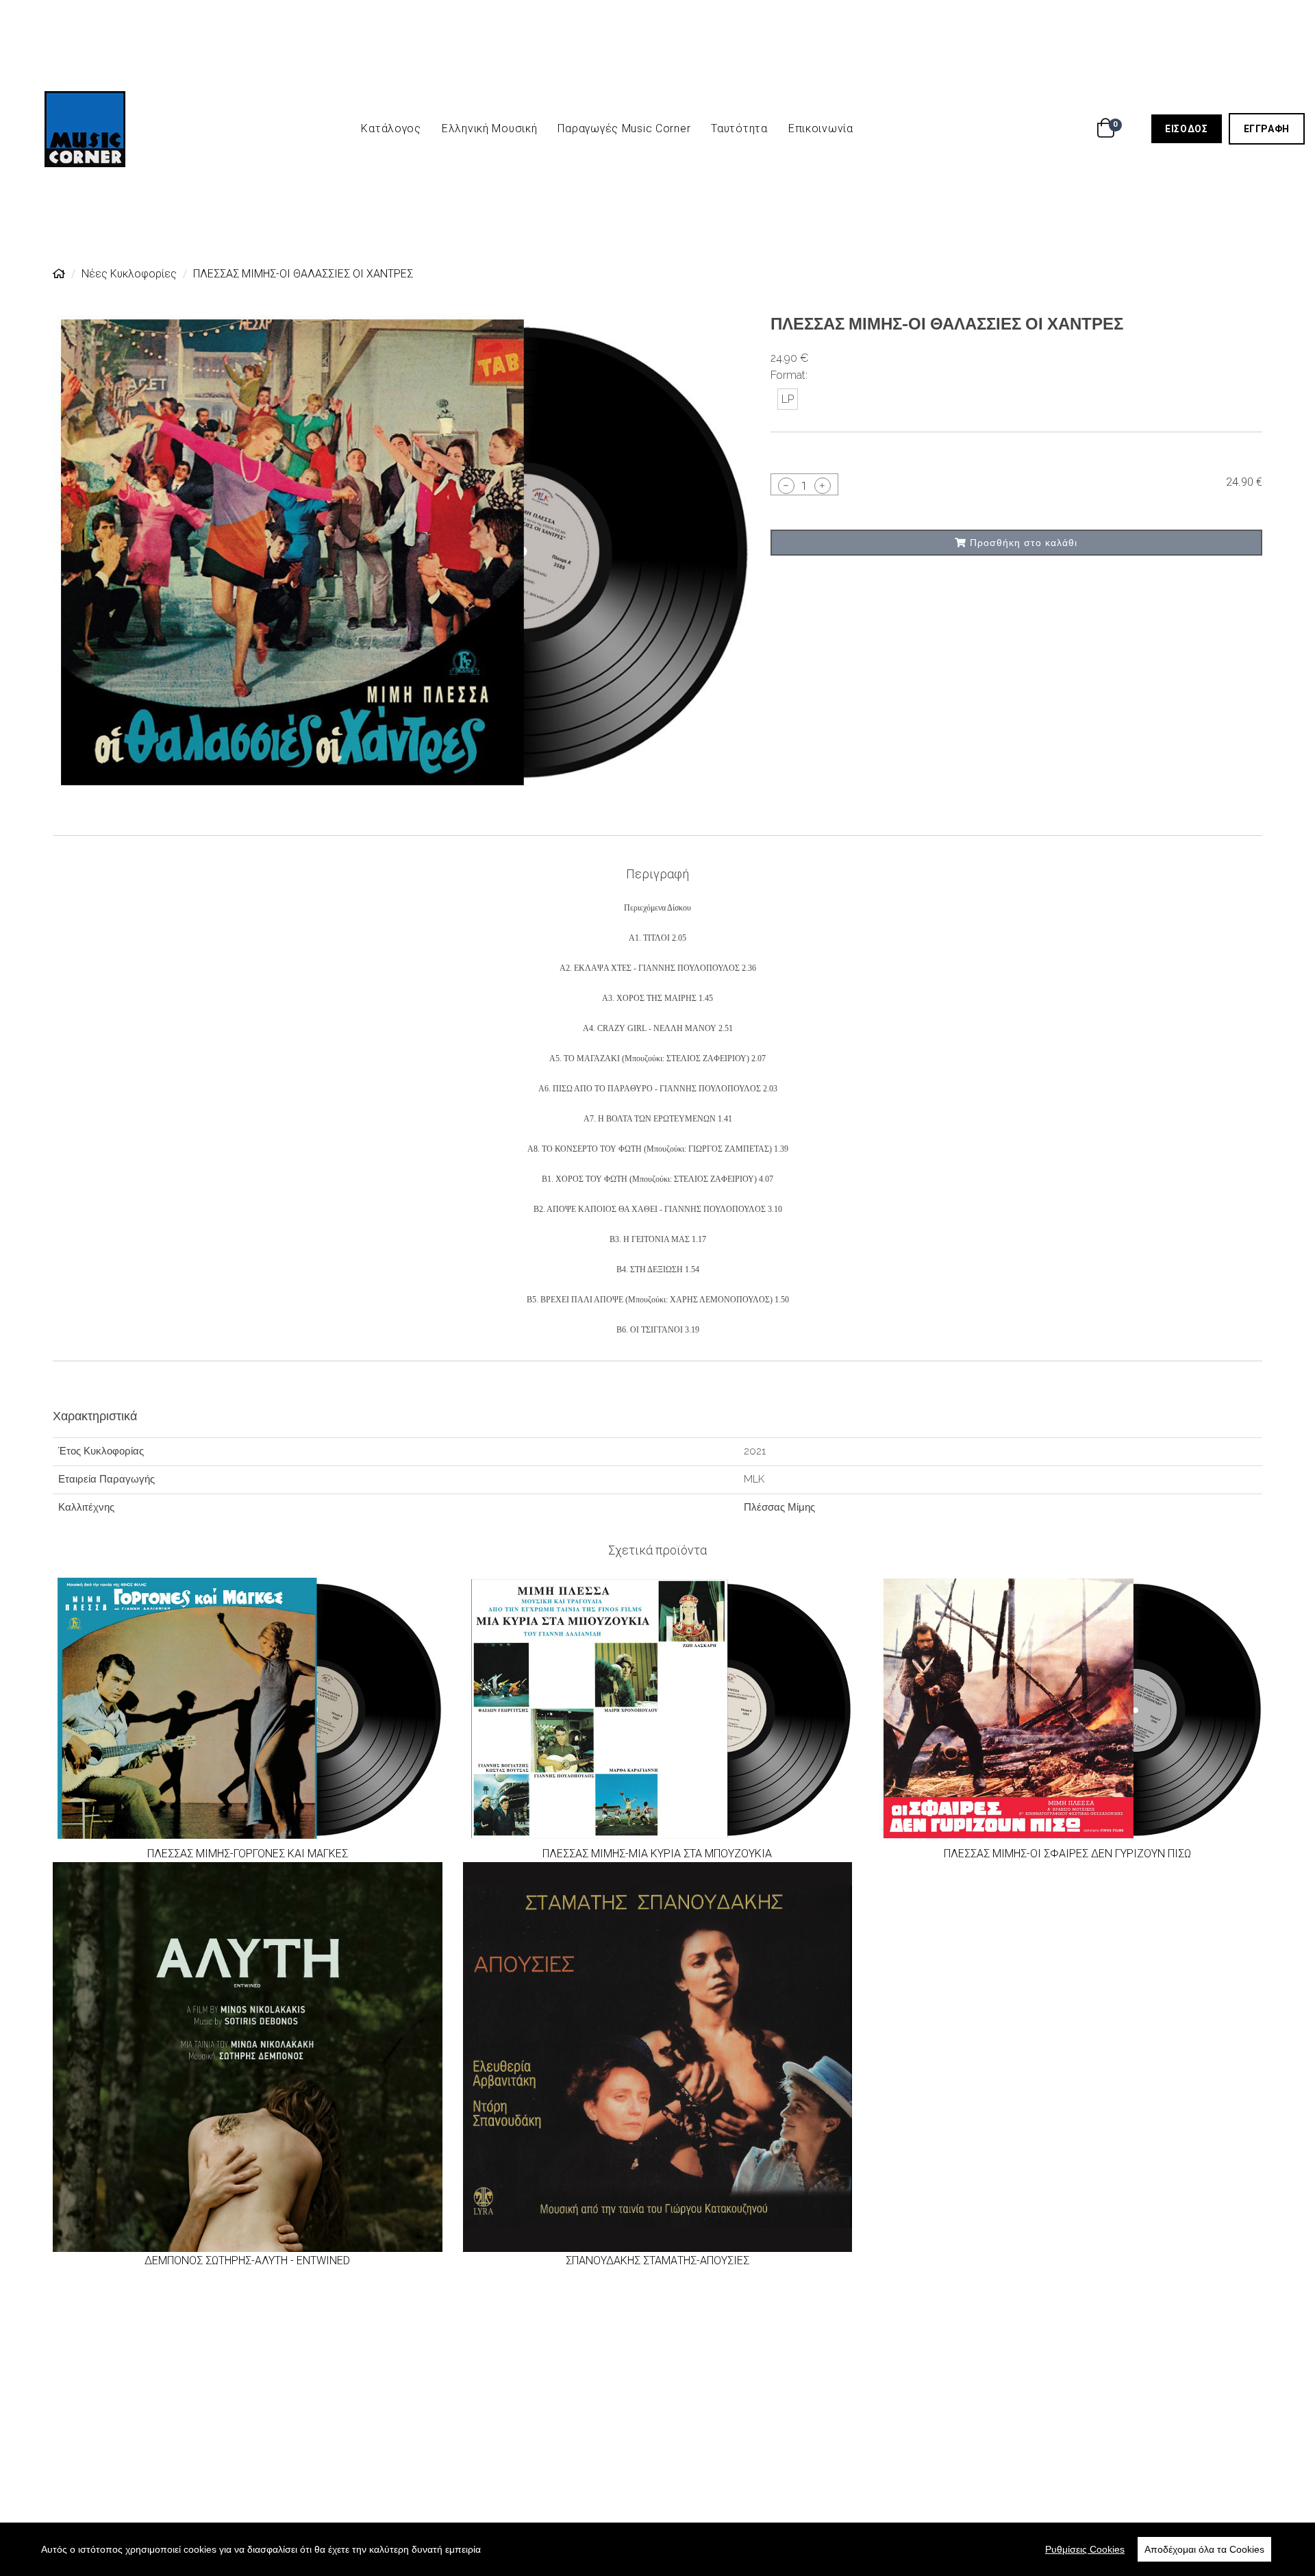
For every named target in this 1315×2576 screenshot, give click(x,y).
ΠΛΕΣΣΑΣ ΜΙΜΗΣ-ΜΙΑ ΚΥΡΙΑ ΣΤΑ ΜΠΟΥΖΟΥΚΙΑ (657, 1854)
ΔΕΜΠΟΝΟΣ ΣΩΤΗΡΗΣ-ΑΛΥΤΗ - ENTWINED (247, 2261)
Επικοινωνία (821, 128)
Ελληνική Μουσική (490, 128)
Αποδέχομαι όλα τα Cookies (1204, 2549)
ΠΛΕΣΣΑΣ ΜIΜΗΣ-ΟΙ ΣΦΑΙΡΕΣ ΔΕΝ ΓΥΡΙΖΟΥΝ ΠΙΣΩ (1067, 1854)
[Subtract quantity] (786, 486)
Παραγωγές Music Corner (624, 128)
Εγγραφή (1274, 128)
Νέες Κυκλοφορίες (129, 274)
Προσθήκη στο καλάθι (1022, 543)
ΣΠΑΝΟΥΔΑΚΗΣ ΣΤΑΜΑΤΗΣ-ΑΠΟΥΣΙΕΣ (657, 2261)
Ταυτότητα (739, 128)
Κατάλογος (391, 128)
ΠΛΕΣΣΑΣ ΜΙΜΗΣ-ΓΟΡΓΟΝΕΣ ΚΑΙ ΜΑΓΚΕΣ (248, 1854)
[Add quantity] (823, 486)
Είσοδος (1193, 128)
